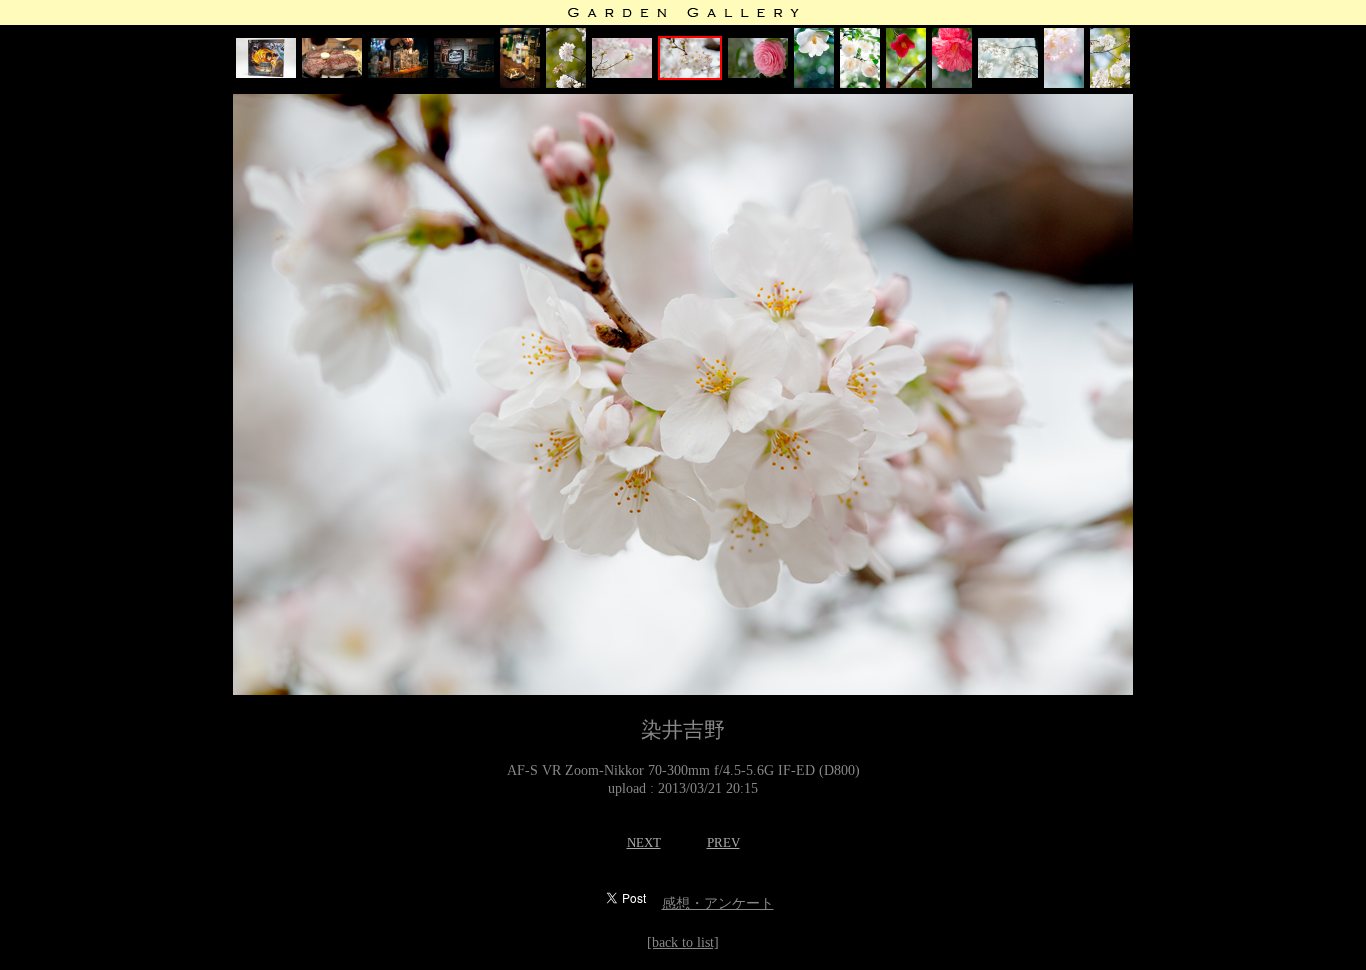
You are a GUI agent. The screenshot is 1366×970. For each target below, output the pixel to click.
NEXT (644, 842)
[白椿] (814, 83)
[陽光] (1064, 83)
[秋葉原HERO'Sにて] (332, 73)
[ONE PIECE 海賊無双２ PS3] (266, 73)
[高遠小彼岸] (1008, 73)
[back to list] (683, 942)
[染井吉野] (566, 83)
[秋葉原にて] (398, 73)
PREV (723, 842)
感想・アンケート (718, 903)
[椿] (758, 73)
